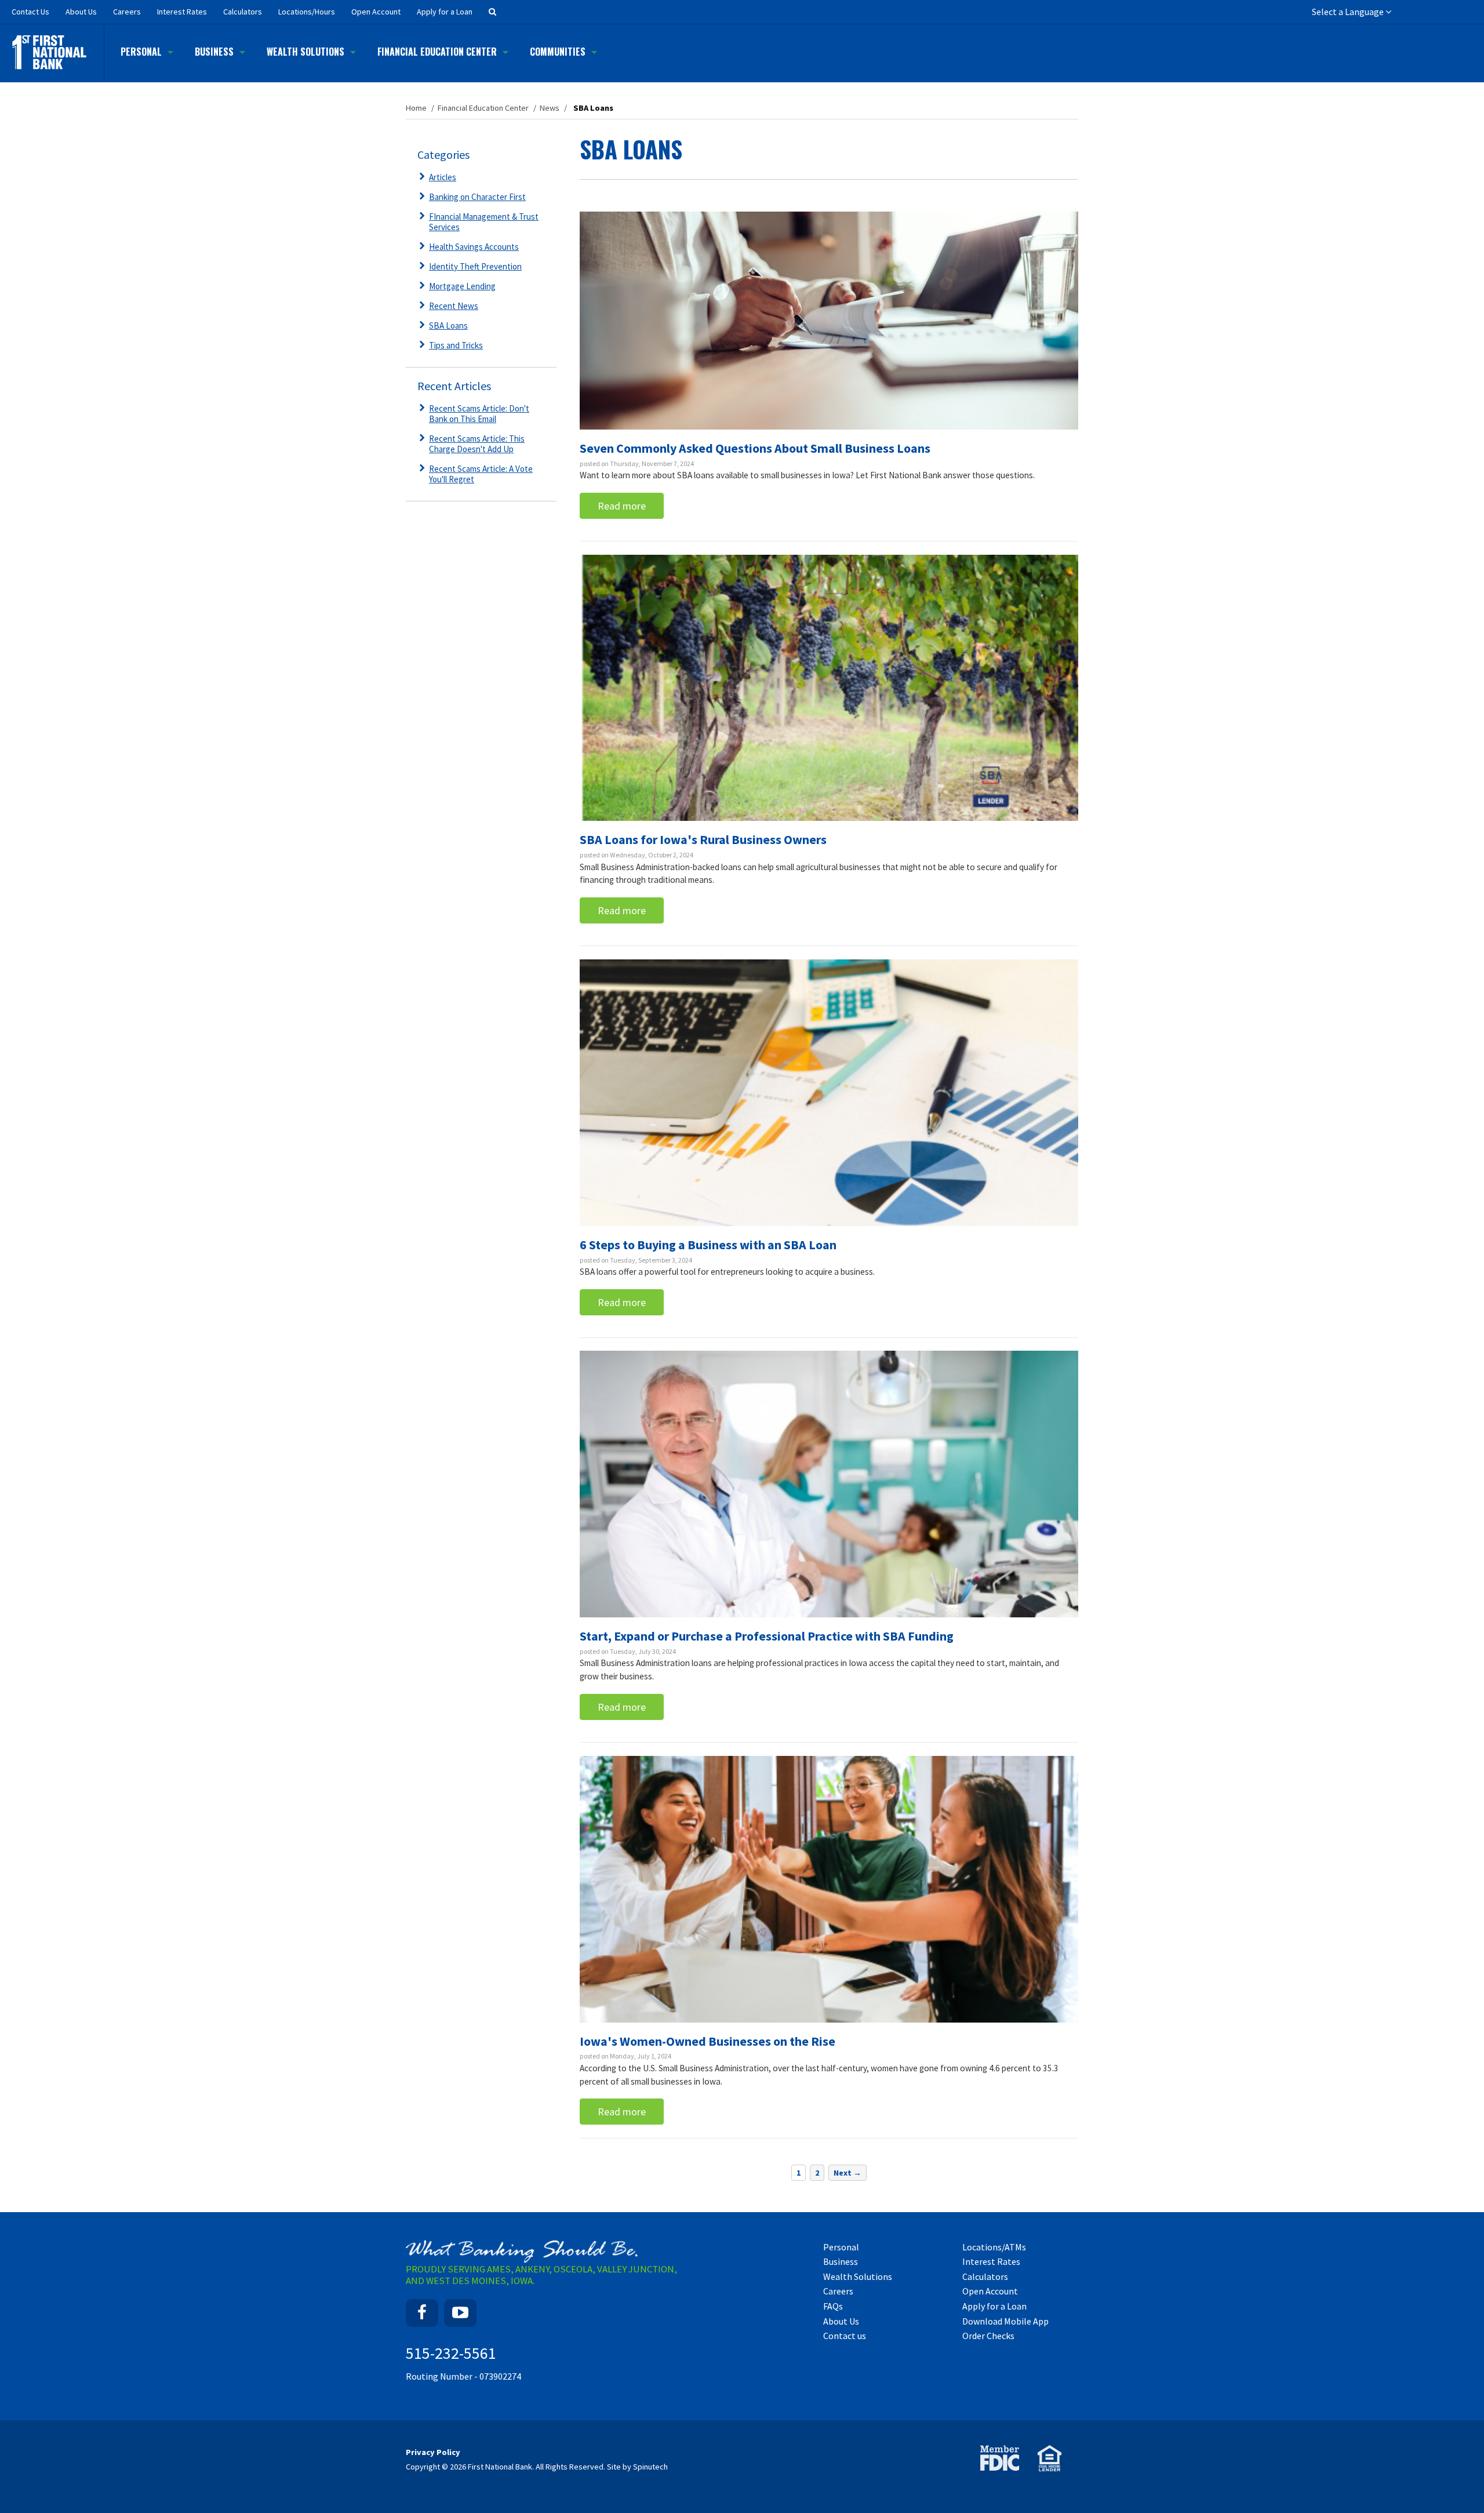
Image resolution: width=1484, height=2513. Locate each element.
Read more (622, 506)
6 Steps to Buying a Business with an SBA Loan (708, 1245)
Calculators (243, 12)
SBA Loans (448, 326)
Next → (848, 2173)
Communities (558, 52)
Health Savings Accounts (474, 247)
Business (214, 52)
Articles (443, 177)
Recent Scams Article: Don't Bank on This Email (479, 414)
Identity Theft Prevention (475, 266)
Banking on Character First (477, 197)
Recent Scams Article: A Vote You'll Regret (481, 474)
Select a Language (1349, 12)
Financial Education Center (437, 52)
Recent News (454, 306)
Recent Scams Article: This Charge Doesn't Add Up (477, 444)
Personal (141, 52)
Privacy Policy (433, 2452)
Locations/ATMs (994, 2247)
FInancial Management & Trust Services (484, 222)
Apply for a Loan (445, 12)
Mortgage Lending (462, 286)
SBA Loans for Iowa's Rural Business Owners (703, 839)
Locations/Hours (307, 12)
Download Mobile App (1005, 2321)
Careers (127, 12)
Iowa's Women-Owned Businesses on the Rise (708, 2041)
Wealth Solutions (305, 52)
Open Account (376, 12)
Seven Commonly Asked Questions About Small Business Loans (755, 448)
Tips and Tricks (456, 345)
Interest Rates (182, 12)
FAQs (833, 2306)
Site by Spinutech (637, 2467)
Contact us (845, 2336)
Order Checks (988, 2336)
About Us (81, 12)
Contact (30, 12)
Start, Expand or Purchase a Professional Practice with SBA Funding (767, 1636)
